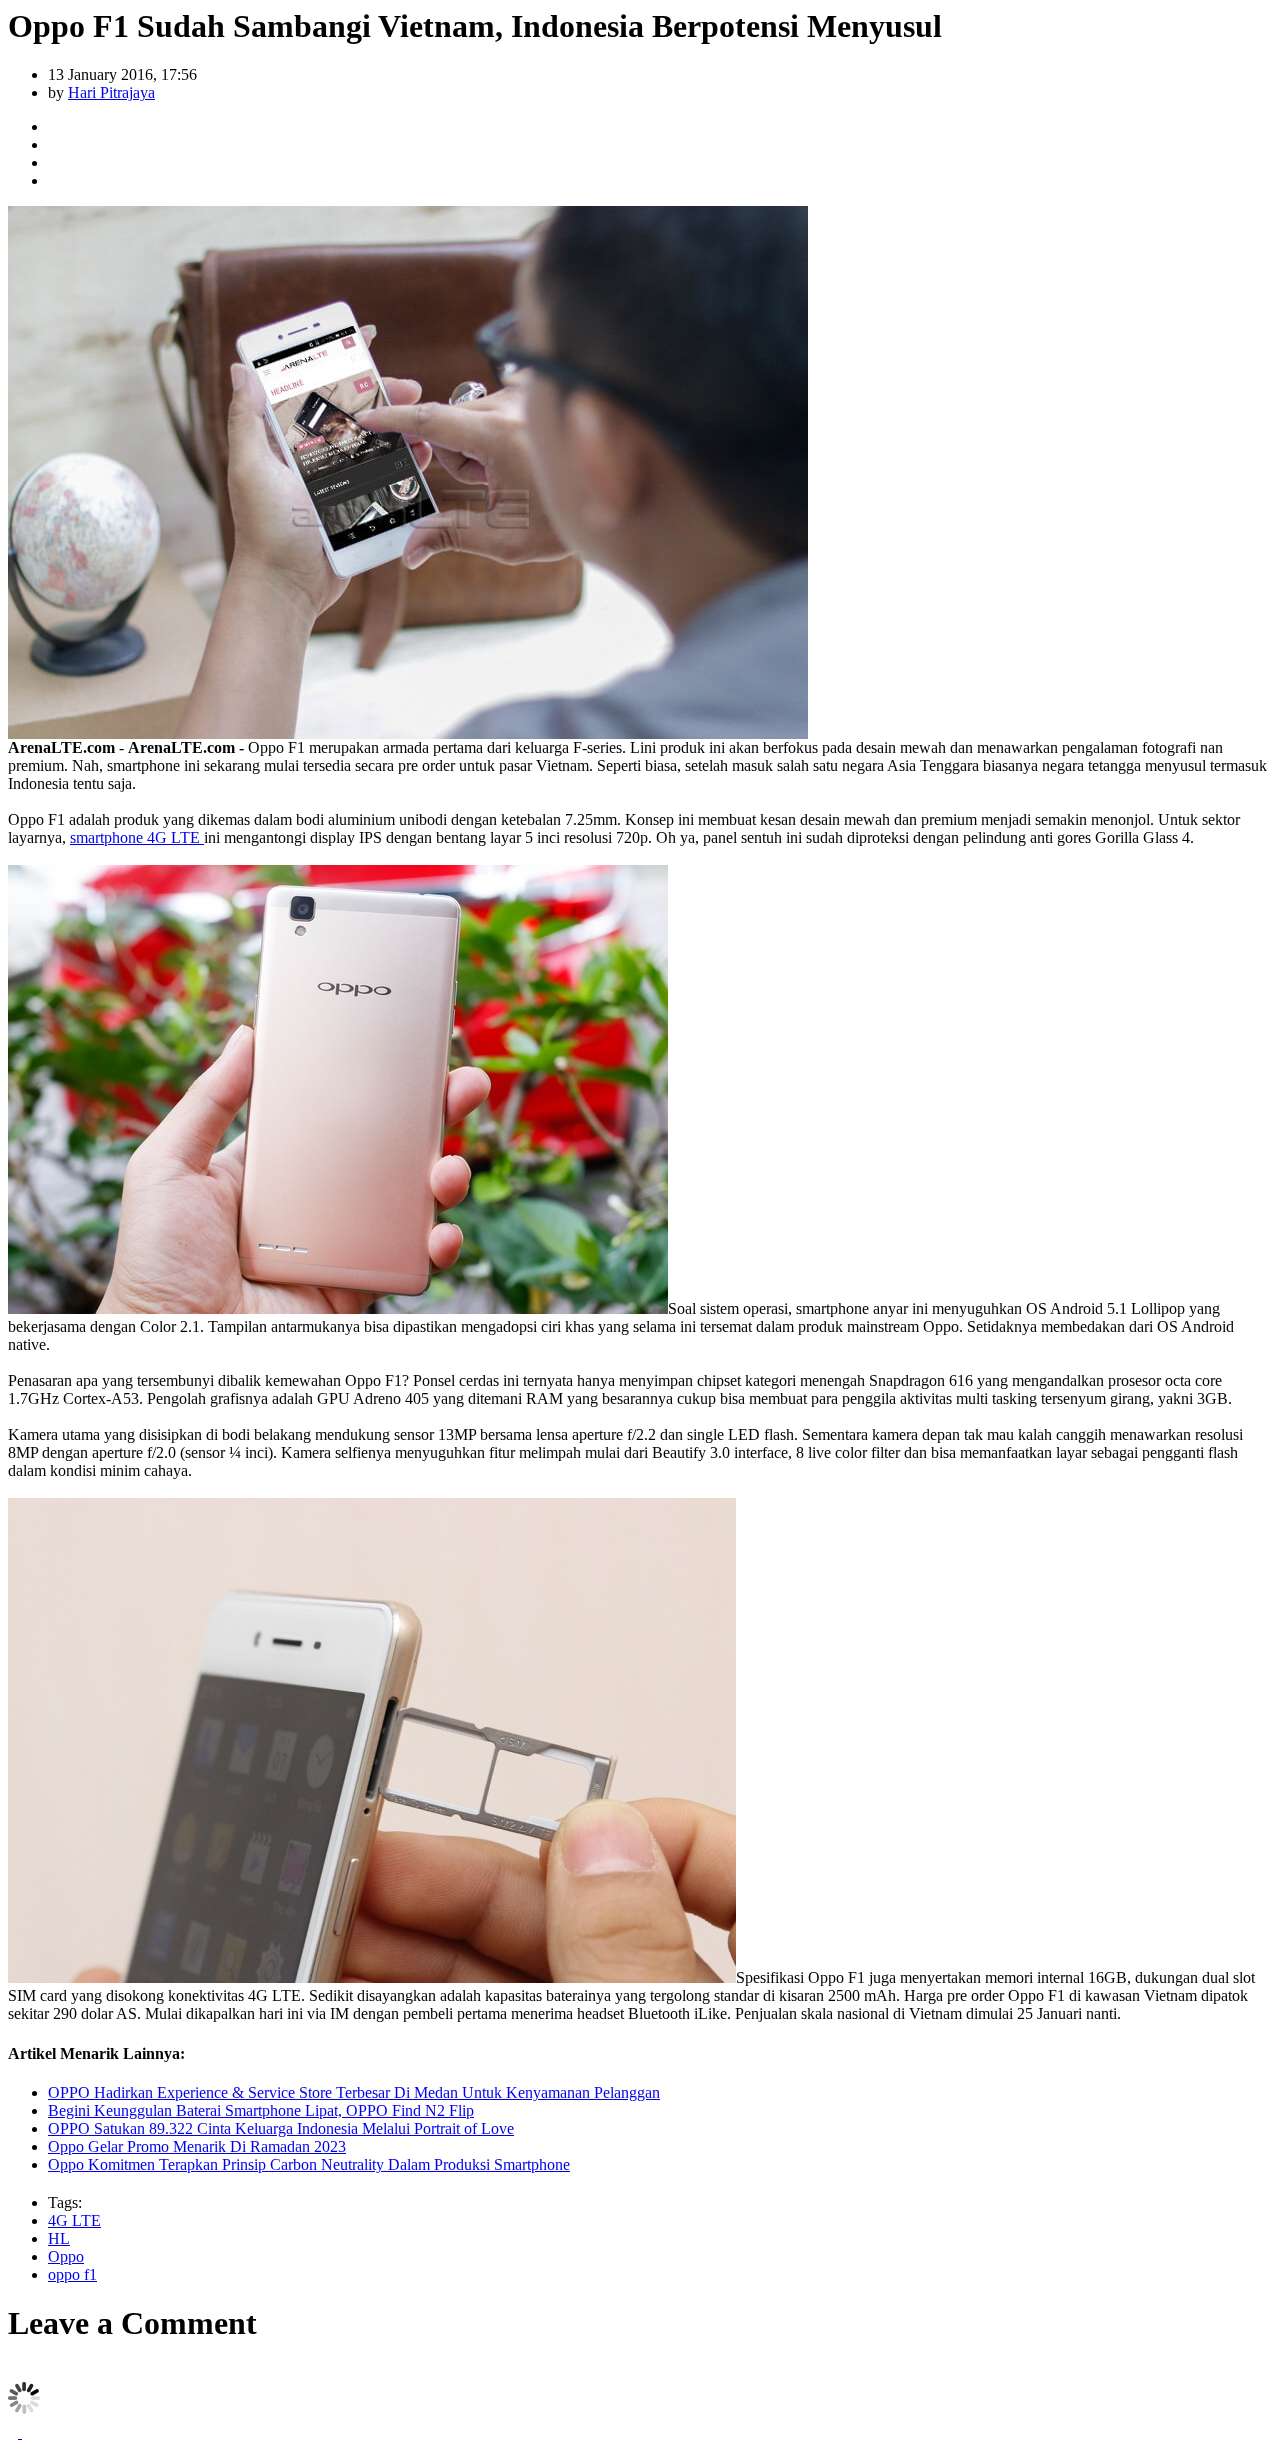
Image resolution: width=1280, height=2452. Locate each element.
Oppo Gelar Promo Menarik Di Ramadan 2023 (197, 2146)
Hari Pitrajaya (111, 92)
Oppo (66, 2256)
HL (59, 2238)
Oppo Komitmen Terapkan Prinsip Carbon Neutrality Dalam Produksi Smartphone (309, 2164)
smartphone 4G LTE (137, 837)
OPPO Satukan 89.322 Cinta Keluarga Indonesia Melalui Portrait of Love (281, 2128)
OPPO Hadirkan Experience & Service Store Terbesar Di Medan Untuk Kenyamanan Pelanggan (354, 2092)
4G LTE (74, 2220)
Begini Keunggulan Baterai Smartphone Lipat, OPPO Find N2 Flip (261, 2110)
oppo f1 (72, 2274)
